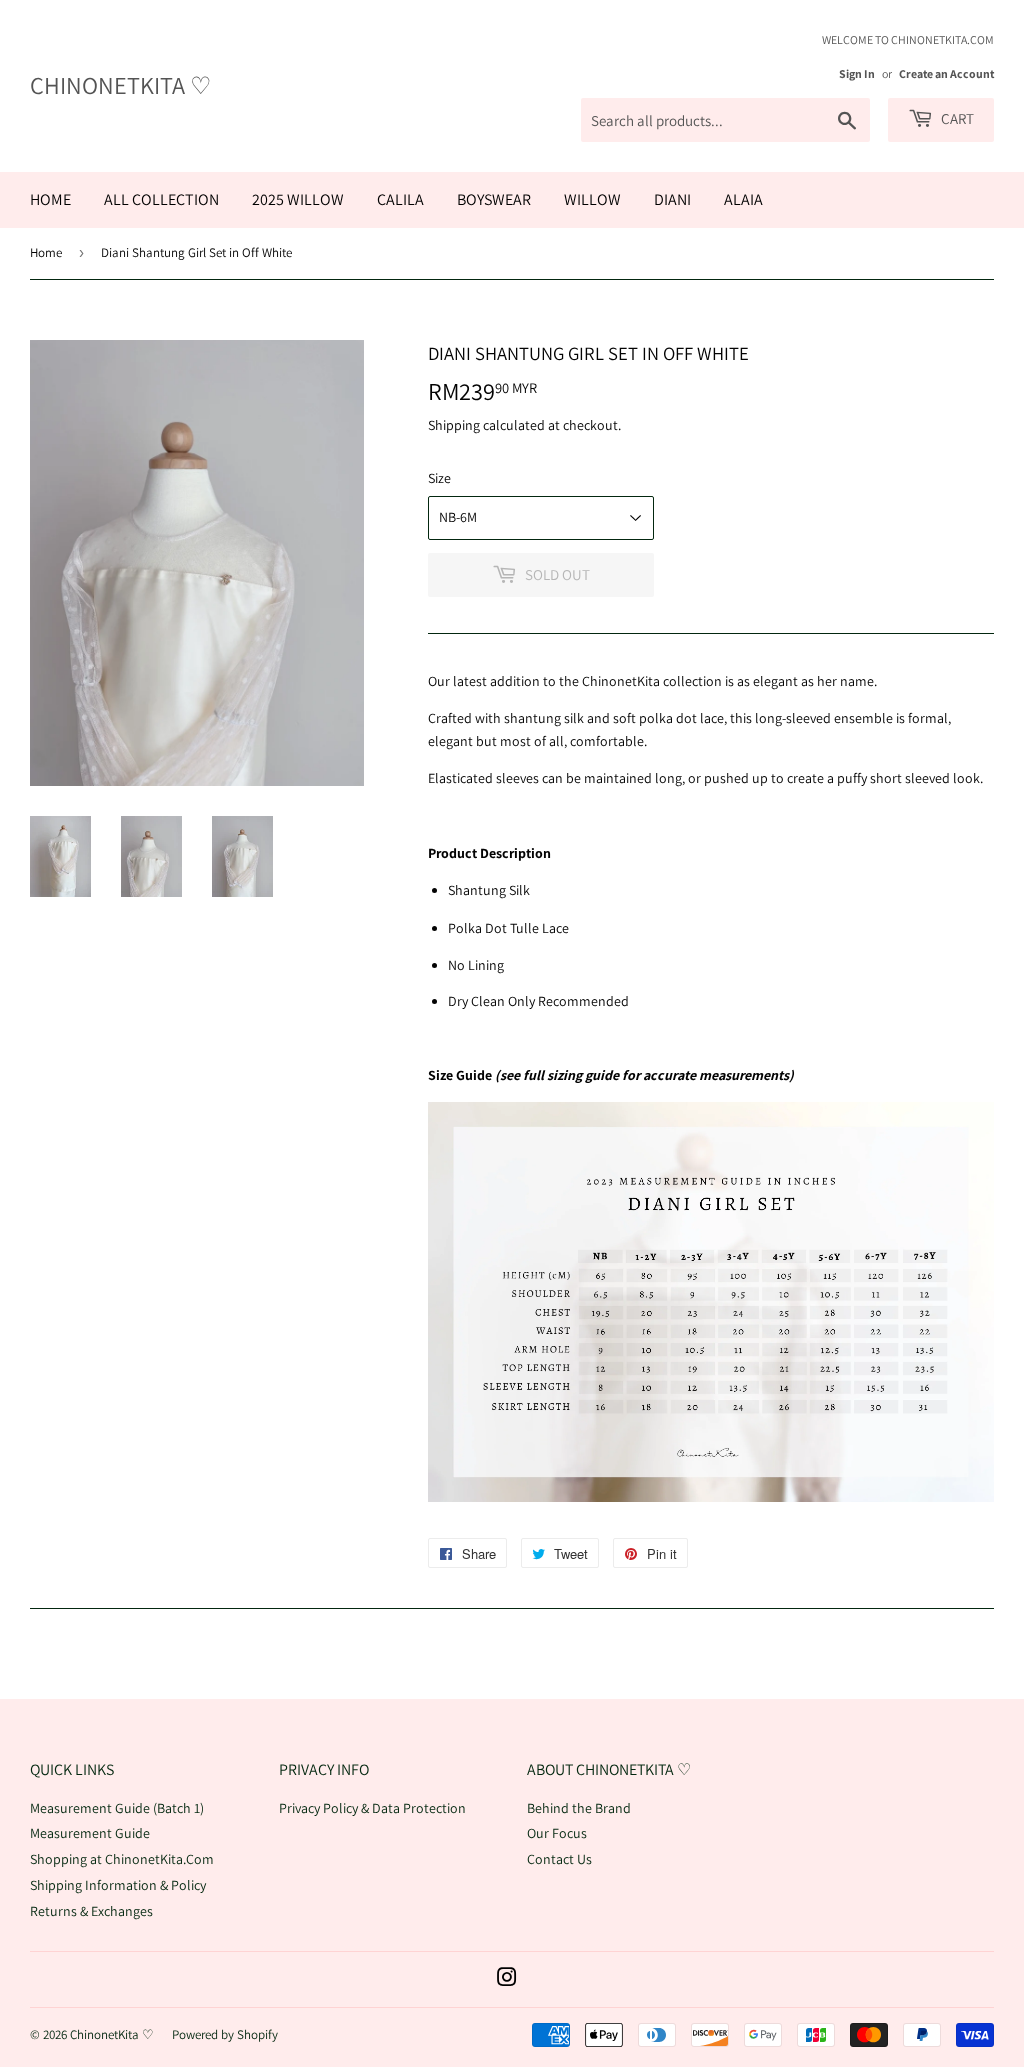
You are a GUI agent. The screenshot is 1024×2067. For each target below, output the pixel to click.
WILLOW (592, 199)
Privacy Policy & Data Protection (372, 1808)
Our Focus (557, 1833)
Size (439, 478)
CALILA (400, 199)
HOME (50, 199)
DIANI (672, 199)
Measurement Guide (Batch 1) (117, 1808)
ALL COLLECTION (161, 199)
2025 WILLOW (298, 199)
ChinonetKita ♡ (121, 85)
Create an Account (946, 73)
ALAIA (743, 199)
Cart (956, 118)
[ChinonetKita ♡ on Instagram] (507, 1980)
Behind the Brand (579, 1808)
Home (46, 252)
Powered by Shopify (225, 2034)
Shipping (454, 425)
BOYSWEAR (494, 199)
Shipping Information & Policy (118, 1885)
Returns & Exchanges (91, 1911)
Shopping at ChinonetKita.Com (122, 1859)
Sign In (857, 73)
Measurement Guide (90, 1833)
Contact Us (559, 1859)
